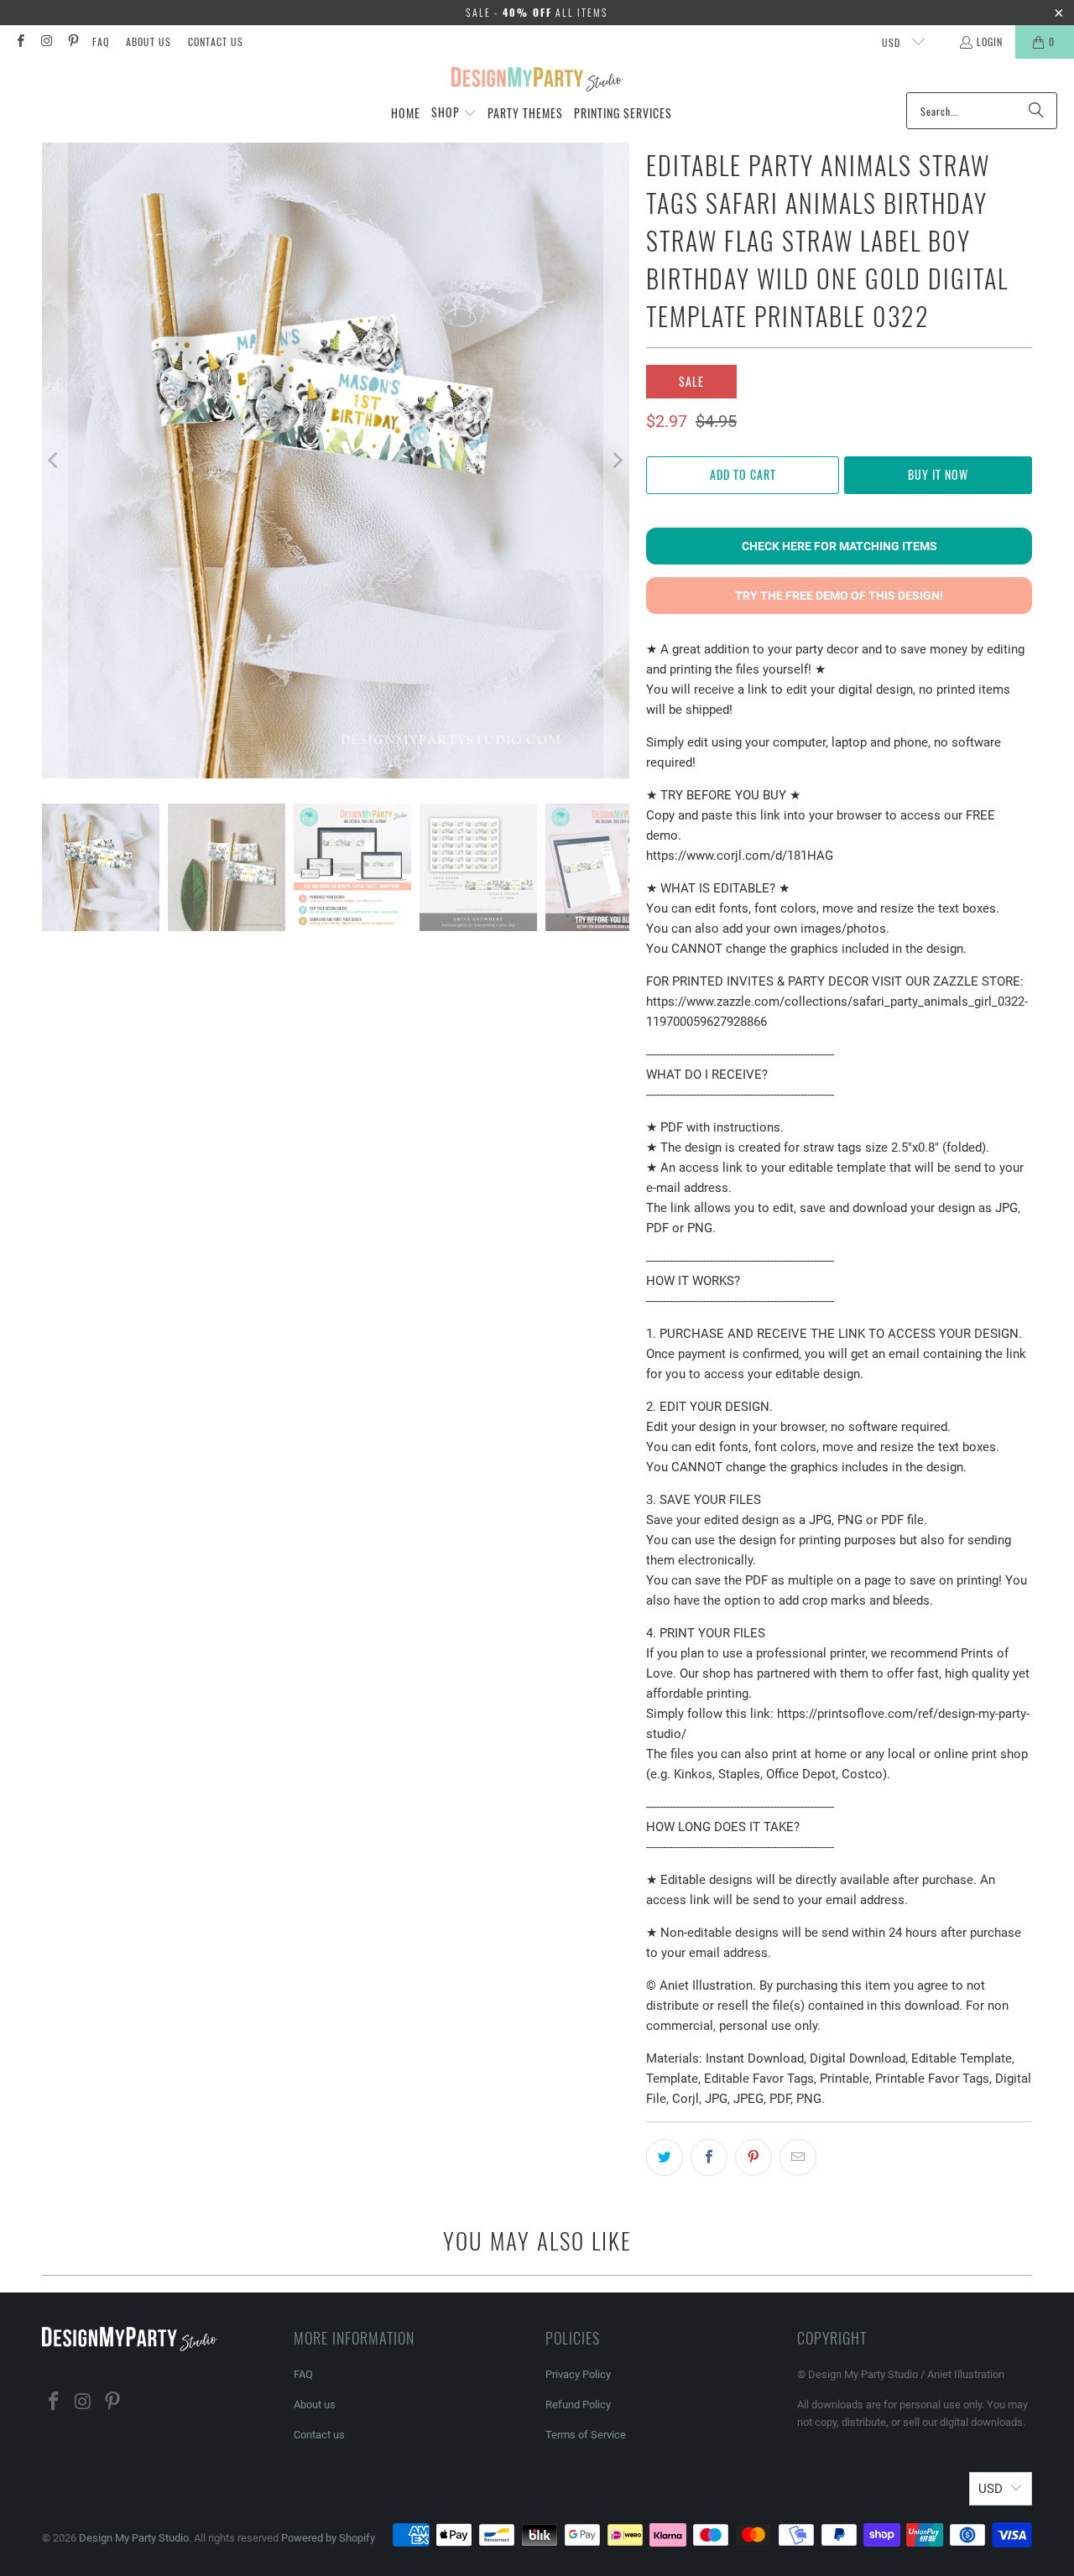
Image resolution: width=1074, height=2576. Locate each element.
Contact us (216, 42)
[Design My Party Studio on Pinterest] (73, 42)
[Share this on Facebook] (709, 2157)
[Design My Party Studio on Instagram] (46, 42)
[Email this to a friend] (798, 2157)
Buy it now (938, 474)
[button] (454, 113)
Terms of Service (586, 2435)
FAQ (101, 42)
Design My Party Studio (134, 2538)
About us (149, 42)
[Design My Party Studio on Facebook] (20, 42)
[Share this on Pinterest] (753, 2157)
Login (990, 42)
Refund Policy (578, 2404)
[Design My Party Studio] (537, 80)
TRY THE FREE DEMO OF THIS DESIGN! (839, 596)
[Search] (1036, 111)
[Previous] (55, 461)
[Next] (617, 461)
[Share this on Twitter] (665, 2157)
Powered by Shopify (328, 2538)
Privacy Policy (578, 2374)
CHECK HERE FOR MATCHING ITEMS (839, 546)
